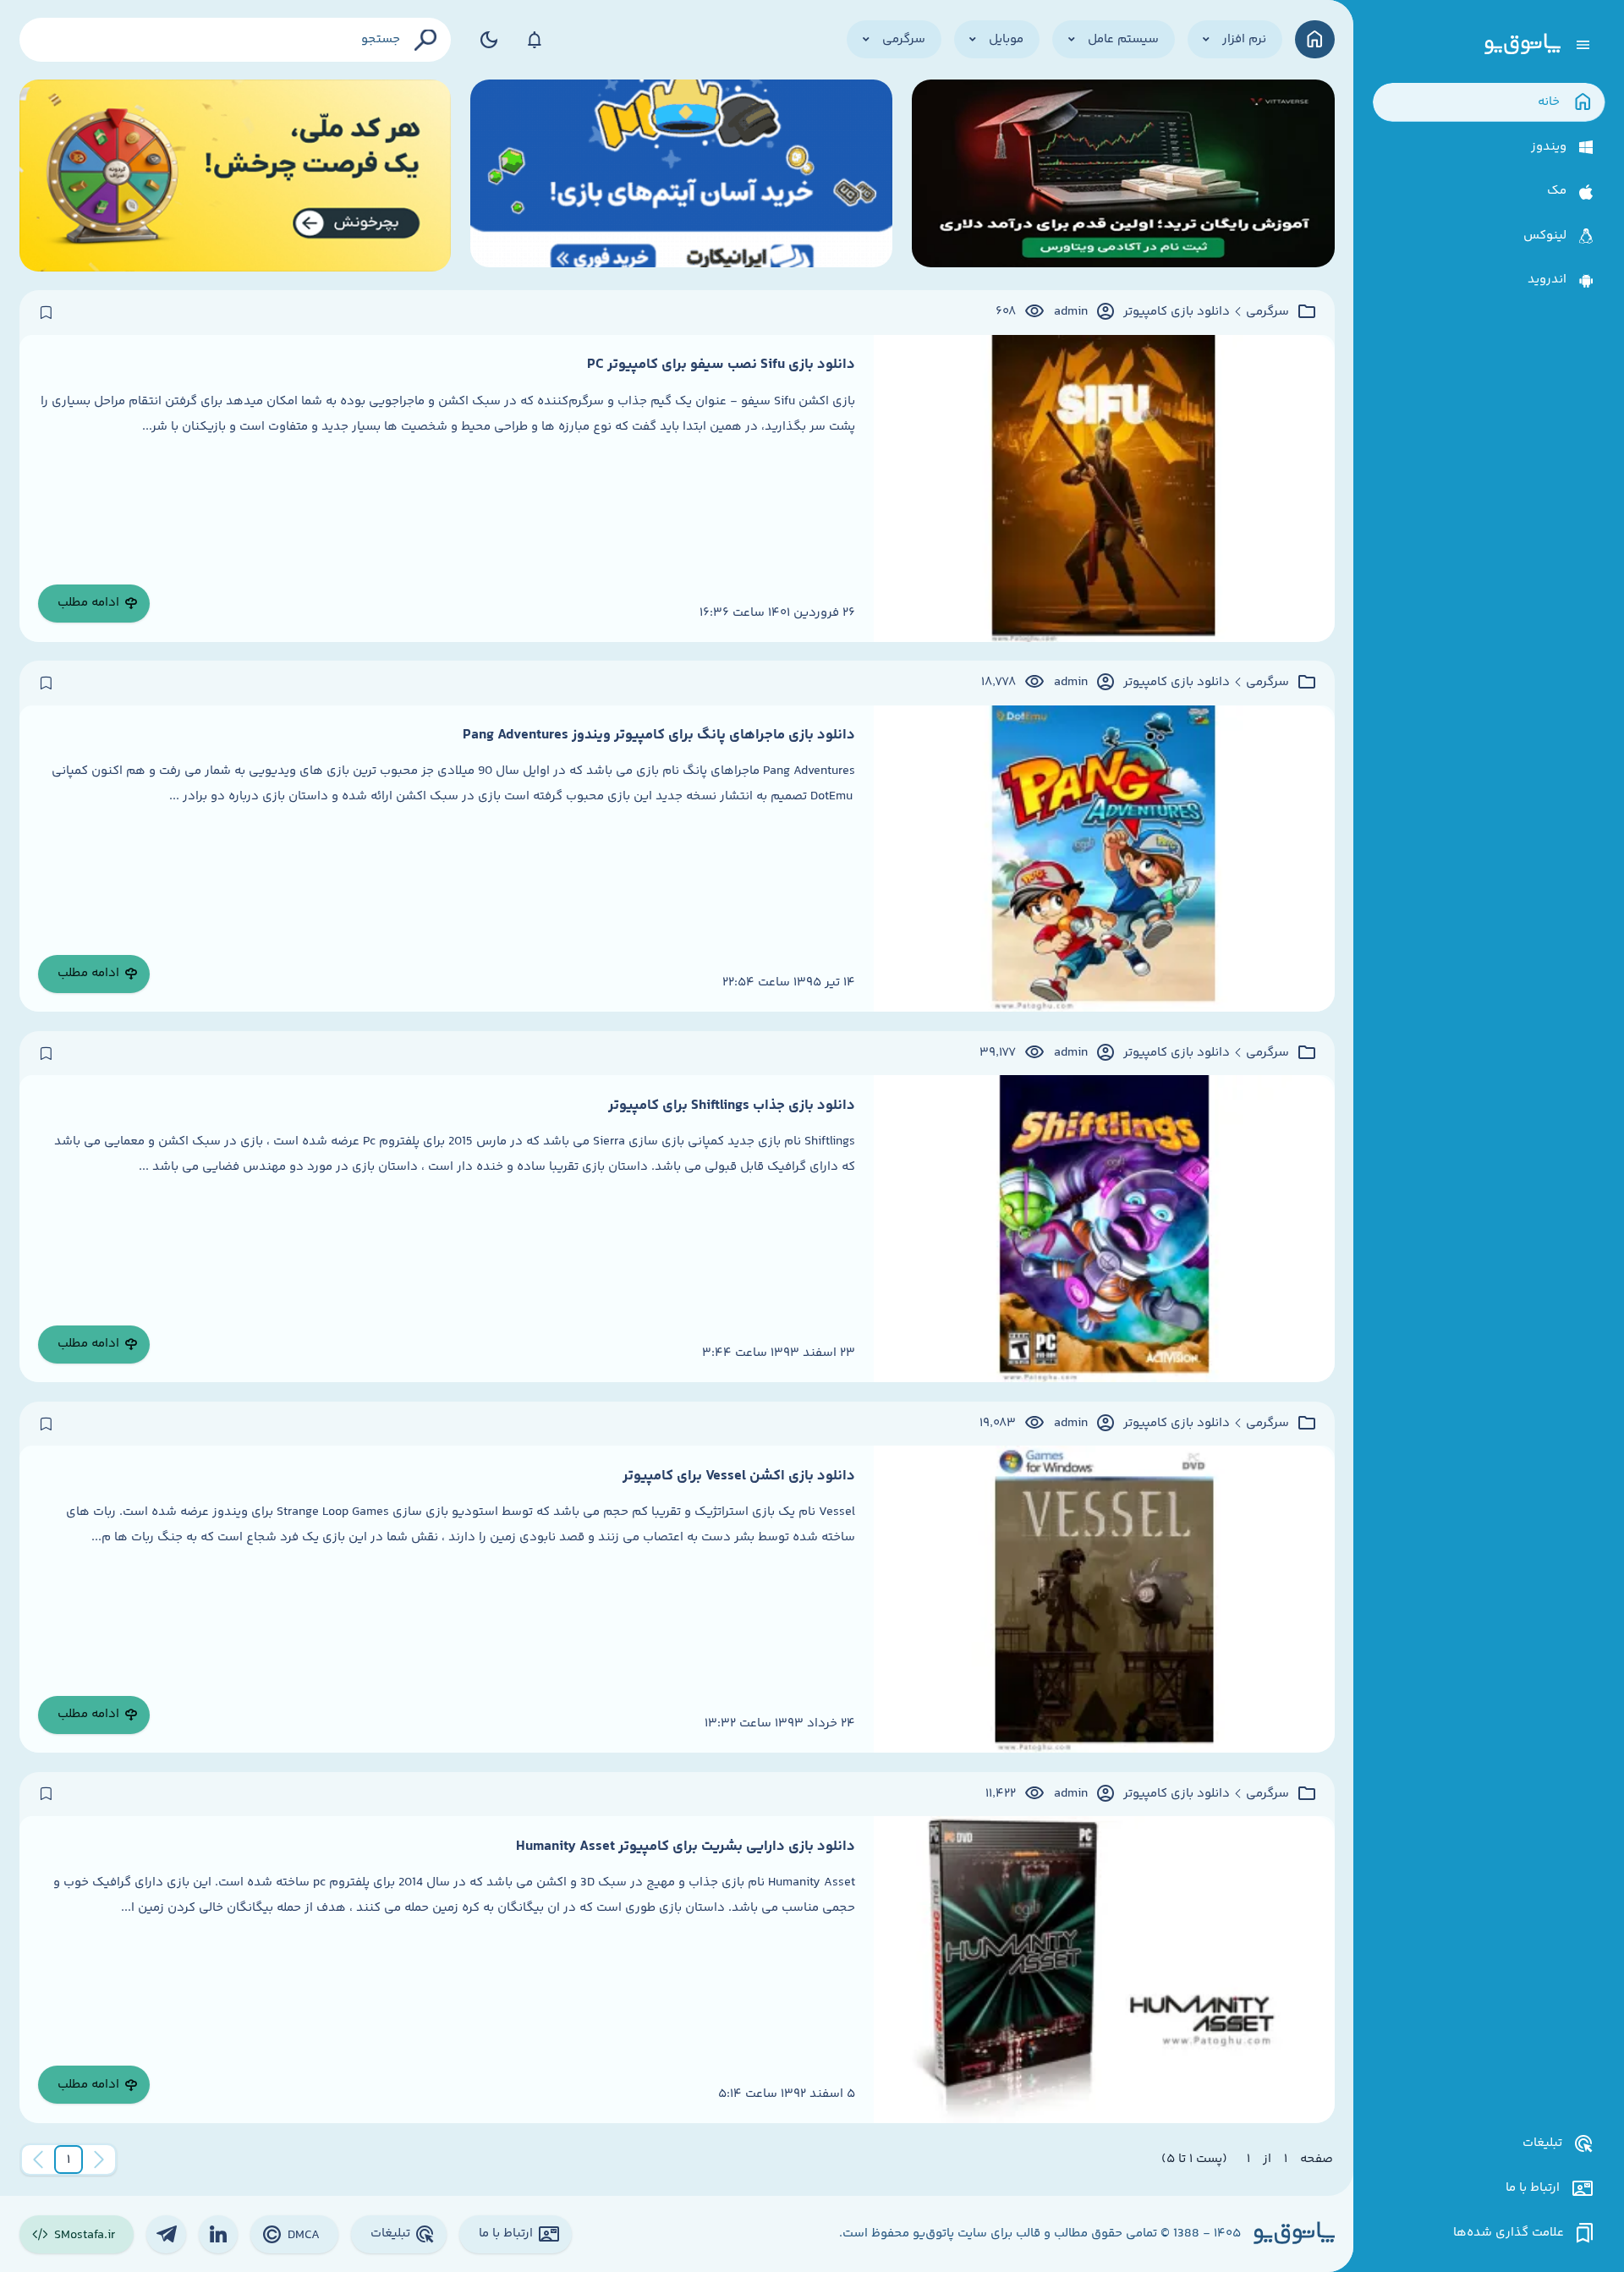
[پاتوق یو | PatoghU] (1522, 45)
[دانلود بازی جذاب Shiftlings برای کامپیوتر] (1104, 1229)
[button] (69, 2159)
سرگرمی (1267, 312)
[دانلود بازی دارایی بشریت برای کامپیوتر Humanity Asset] (1104, 1970)
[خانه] (1315, 39)
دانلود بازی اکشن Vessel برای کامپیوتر (739, 1476)
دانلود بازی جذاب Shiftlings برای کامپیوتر (732, 1106)
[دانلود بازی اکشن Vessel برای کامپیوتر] (1104, 1599)
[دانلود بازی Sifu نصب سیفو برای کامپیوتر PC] (1104, 488)
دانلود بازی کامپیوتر (1177, 312)
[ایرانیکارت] (682, 176)
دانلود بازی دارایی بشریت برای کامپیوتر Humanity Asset (686, 1847)
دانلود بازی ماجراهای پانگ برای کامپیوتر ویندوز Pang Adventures (659, 735)
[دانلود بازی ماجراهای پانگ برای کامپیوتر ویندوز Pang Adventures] (1104, 859)
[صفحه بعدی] (38, 2159)
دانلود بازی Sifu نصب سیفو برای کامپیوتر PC (721, 365)
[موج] (1123, 176)
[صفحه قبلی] (99, 2159)
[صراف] (236, 176)
